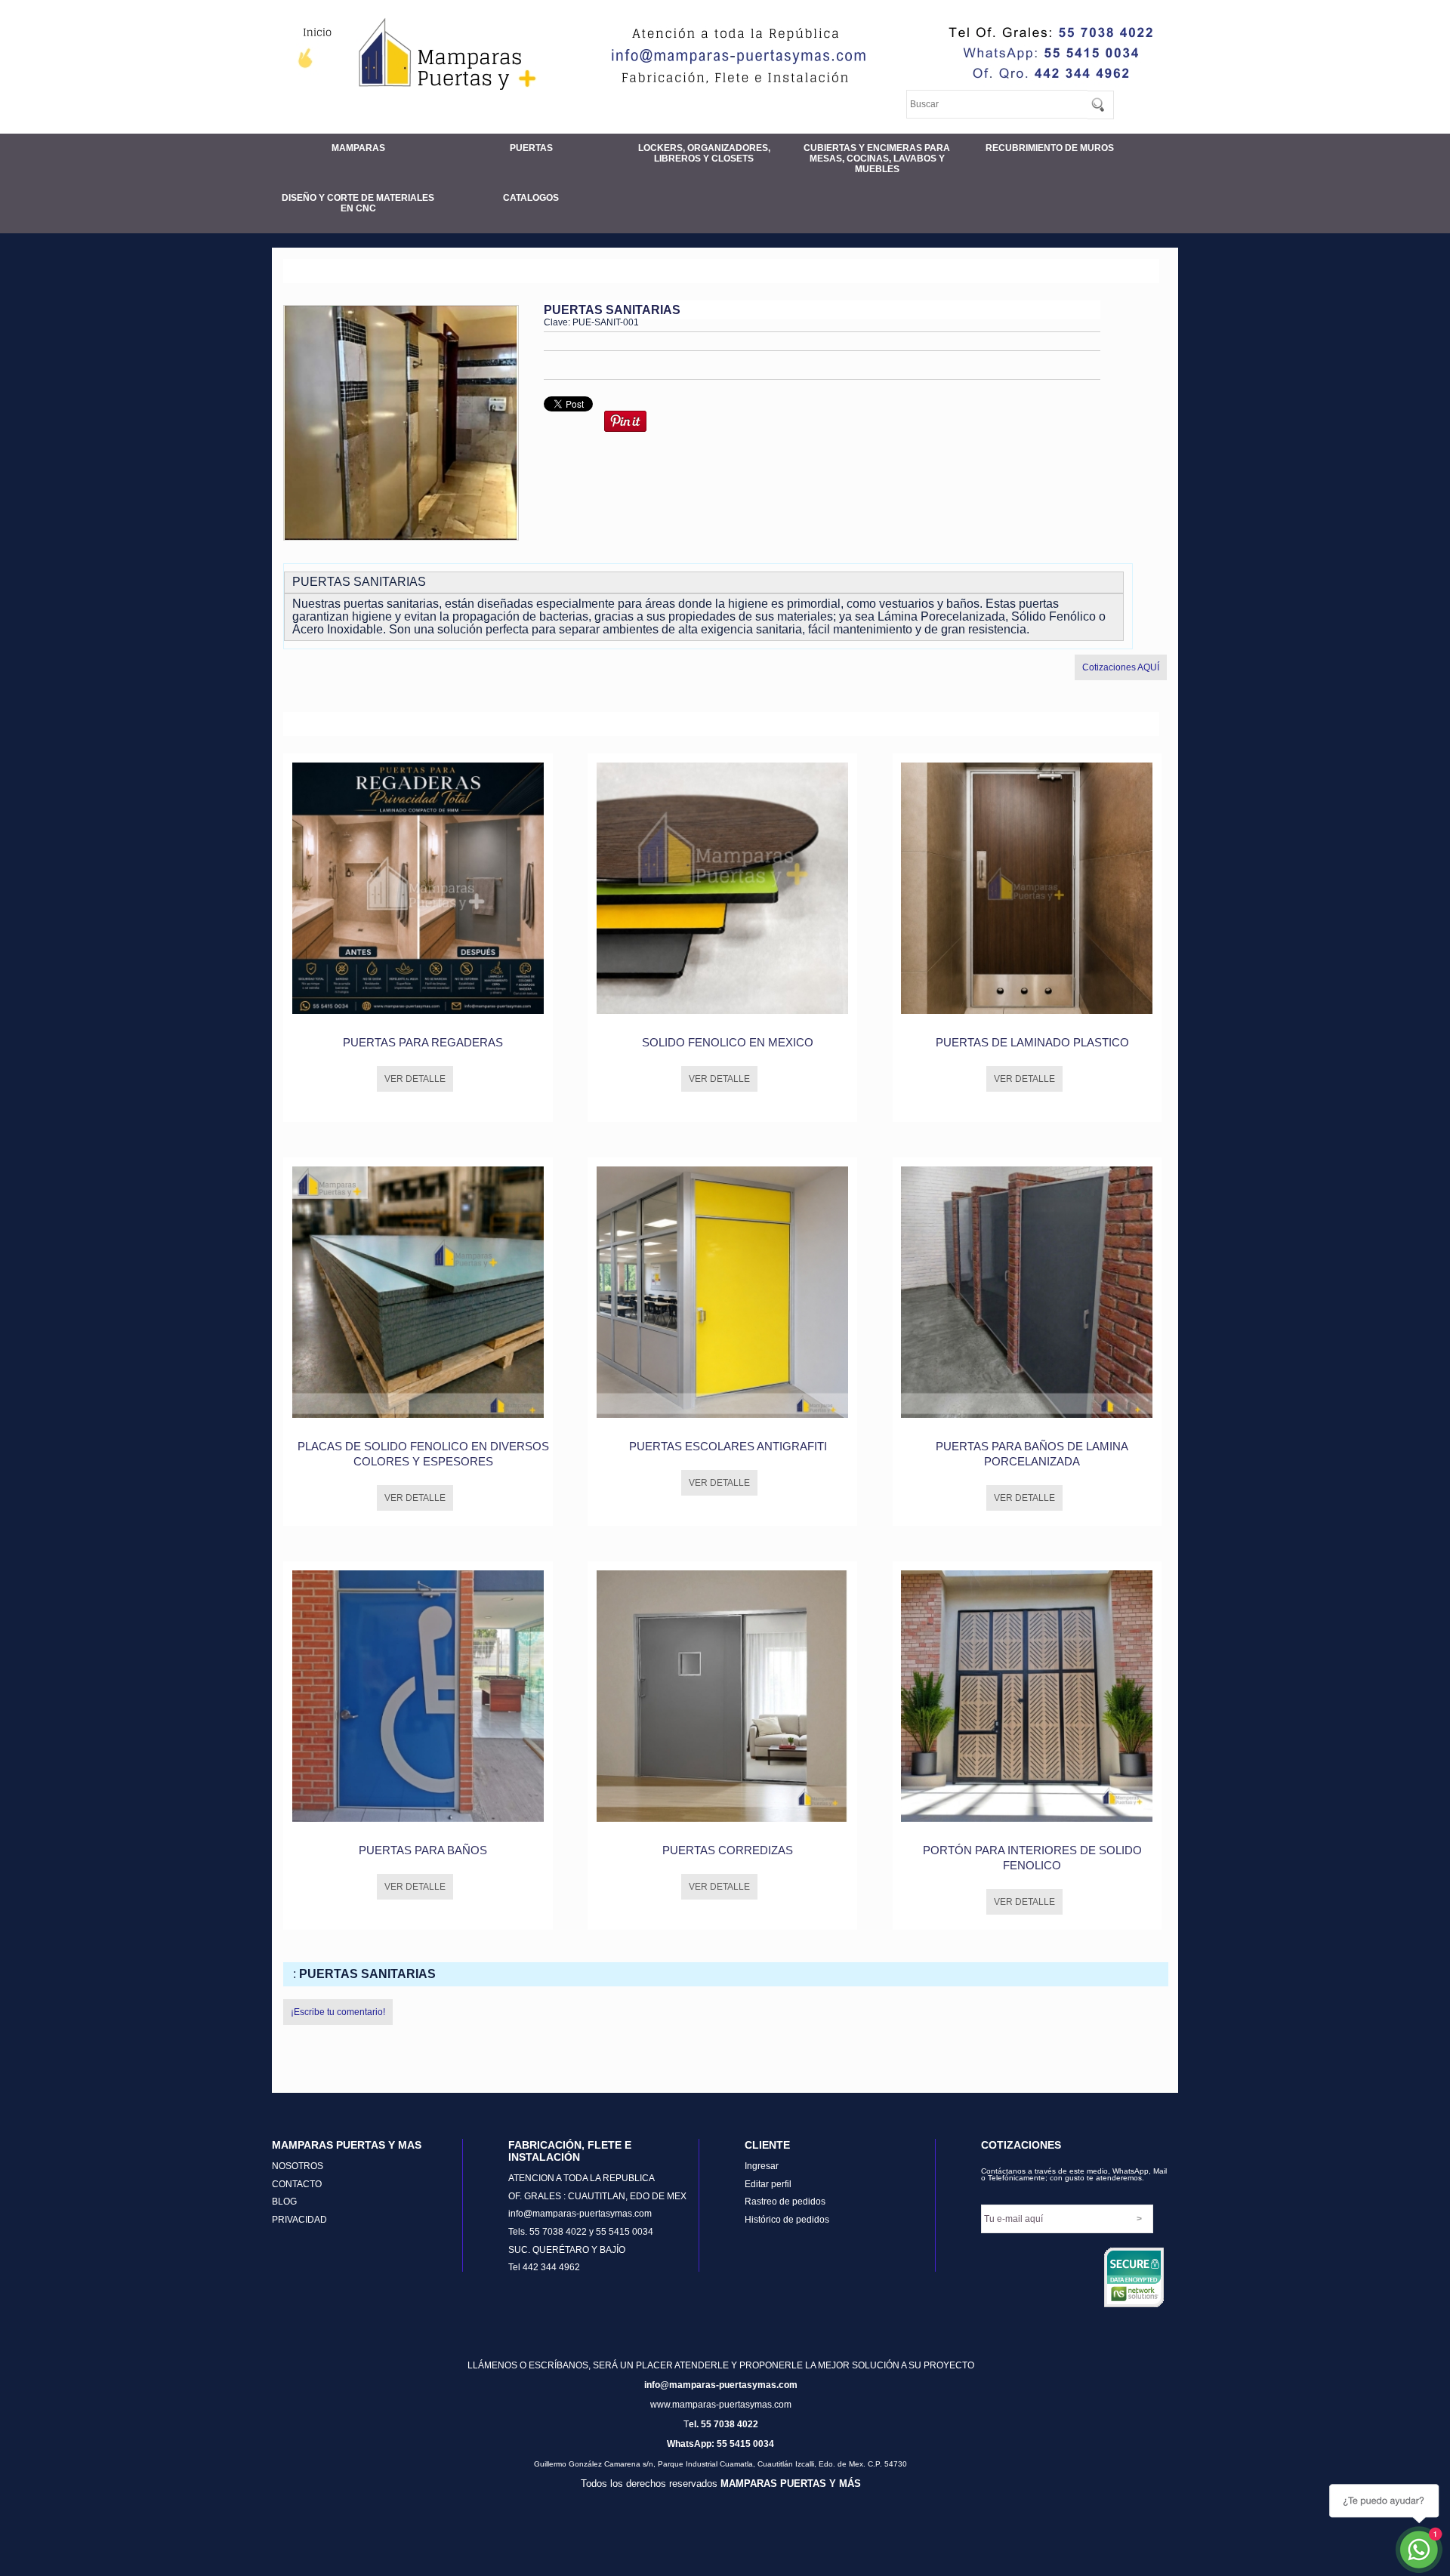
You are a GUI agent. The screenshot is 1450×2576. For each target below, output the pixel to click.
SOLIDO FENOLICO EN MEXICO (728, 1042)
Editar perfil (768, 2184)
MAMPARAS (358, 148)
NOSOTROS (298, 2166)
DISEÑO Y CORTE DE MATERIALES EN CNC (358, 203)
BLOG (284, 2202)
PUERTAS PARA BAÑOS (423, 1850)
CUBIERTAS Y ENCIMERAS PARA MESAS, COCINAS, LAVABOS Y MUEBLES (877, 159)
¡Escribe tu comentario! (338, 2012)
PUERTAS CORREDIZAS (728, 1850)
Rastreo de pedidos (785, 2202)
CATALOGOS (531, 198)
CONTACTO (297, 2184)
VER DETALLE (415, 1079)
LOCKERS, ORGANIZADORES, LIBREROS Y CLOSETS (704, 153)
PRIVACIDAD (299, 2220)
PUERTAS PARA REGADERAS (423, 1042)
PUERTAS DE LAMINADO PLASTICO (1032, 1042)
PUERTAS (531, 148)
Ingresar (762, 2166)
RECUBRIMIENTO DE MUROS (1050, 148)
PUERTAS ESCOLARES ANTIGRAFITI (728, 1446)
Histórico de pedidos (787, 2220)
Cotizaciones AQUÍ (1121, 667)
